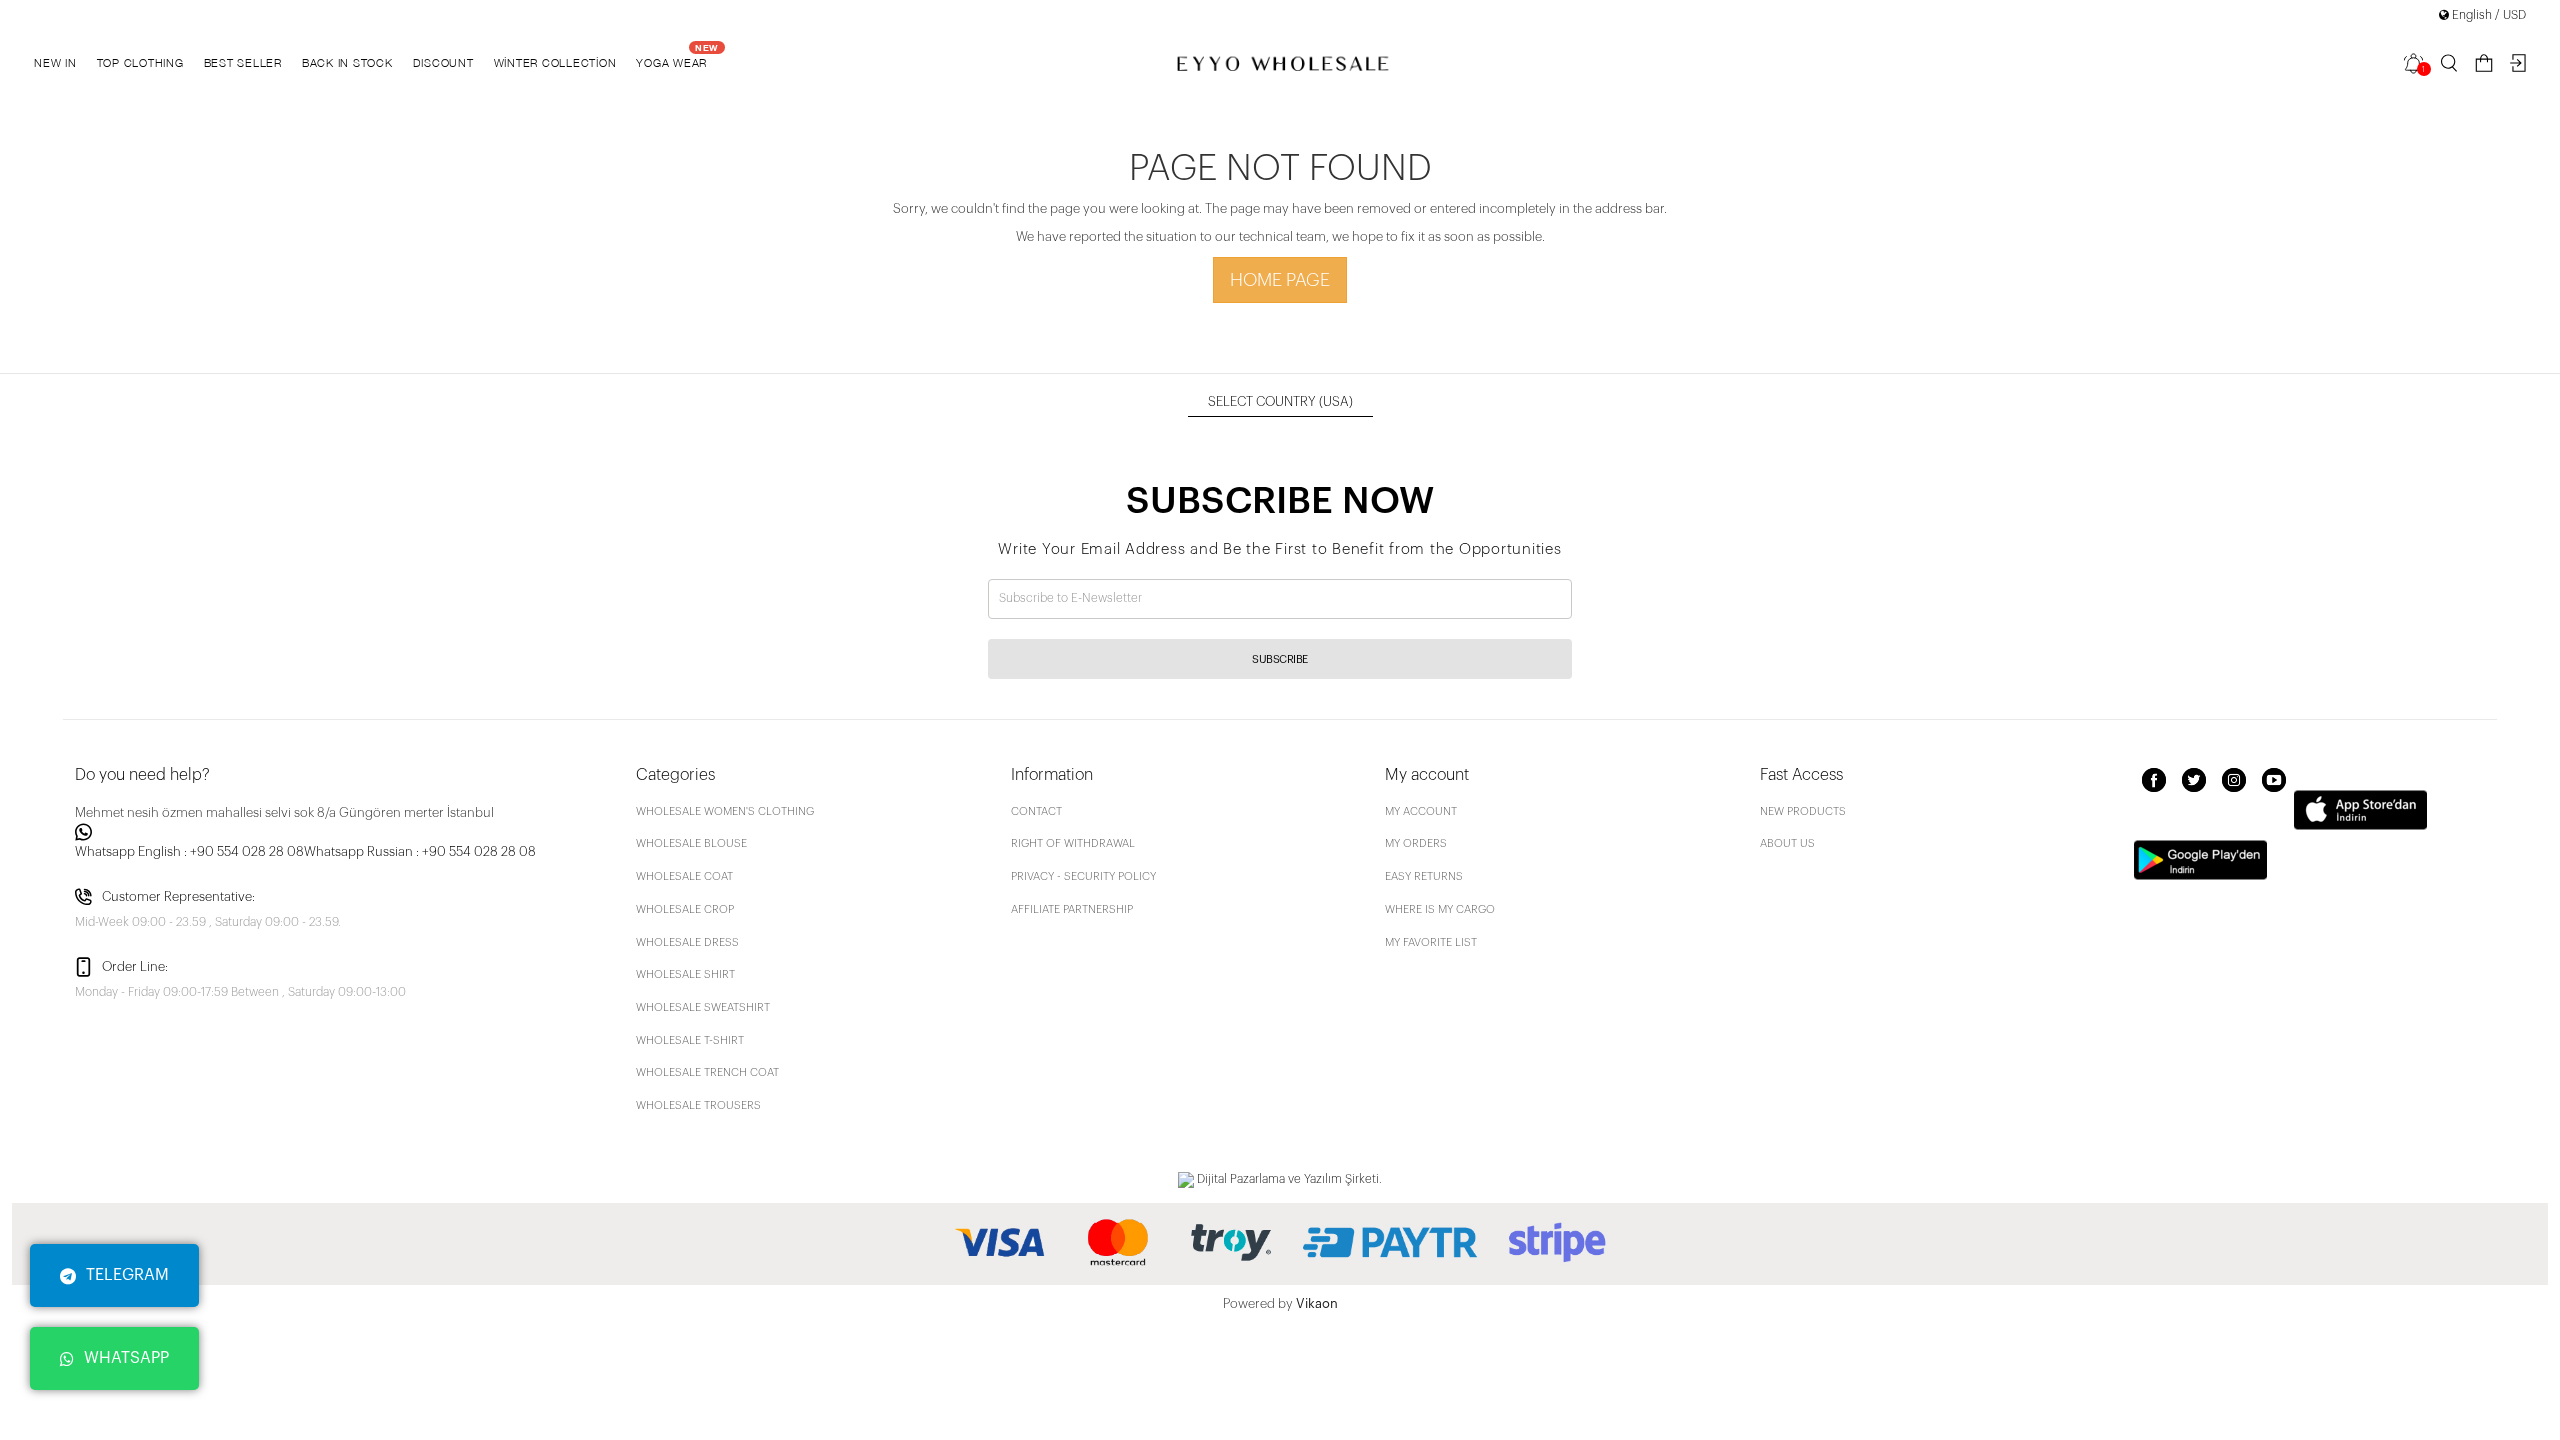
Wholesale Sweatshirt (703, 1007)
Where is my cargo (1440, 909)
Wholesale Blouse (691, 843)
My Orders (1416, 843)
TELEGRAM (127, 1275)
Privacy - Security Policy (1083, 876)
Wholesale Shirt (685, 974)
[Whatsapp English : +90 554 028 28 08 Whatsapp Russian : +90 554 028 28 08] (343, 832)
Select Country (1280, 401)
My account (1421, 811)
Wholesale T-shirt (690, 1040)
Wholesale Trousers (698, 1105)
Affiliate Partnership (1072, 909)
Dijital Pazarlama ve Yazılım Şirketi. (1288, 1179)
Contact (1036, 811)
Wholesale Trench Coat (707, 1072)
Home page (1280, 280)
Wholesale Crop (685, 909)
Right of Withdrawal (1073, 843)
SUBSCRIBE (1280, 659)
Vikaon (1317, 1303)
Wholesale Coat (684, 876)
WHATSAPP (126, 1358)
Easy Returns (1424, 876)
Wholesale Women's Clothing (725, 811)
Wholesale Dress (687, 942)
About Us (1787, 843)
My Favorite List (1431, 942)
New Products (1803, 811)
